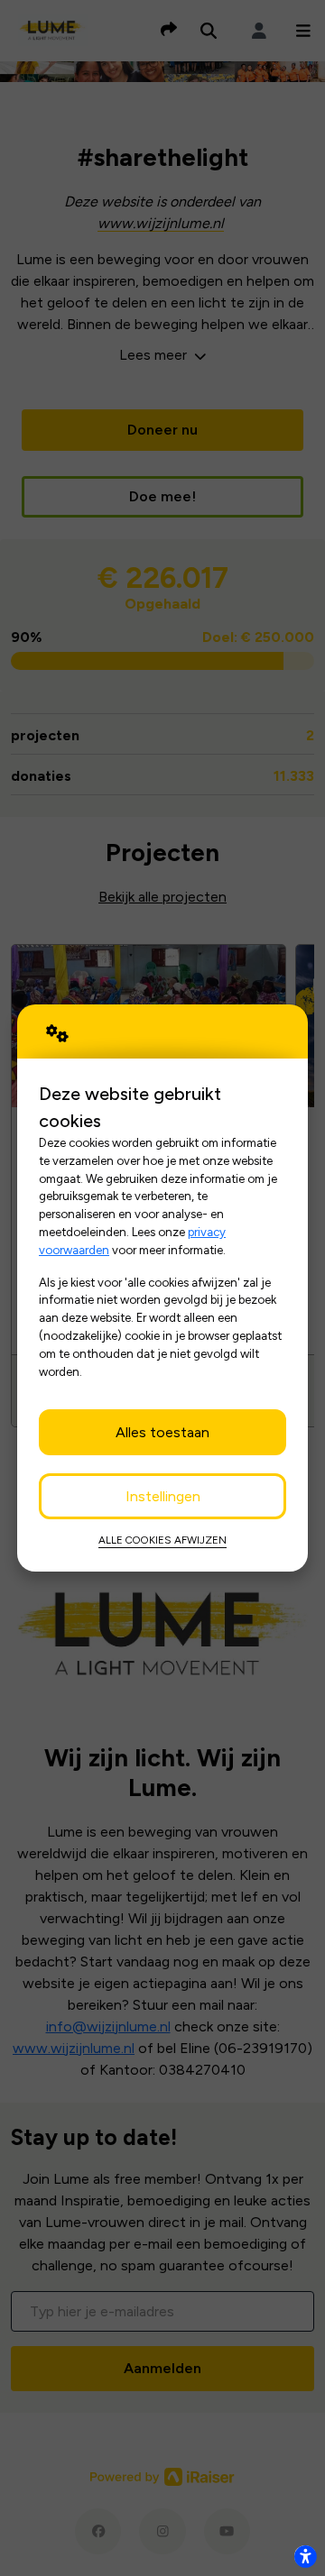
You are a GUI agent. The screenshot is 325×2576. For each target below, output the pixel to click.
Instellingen (163, 1496)
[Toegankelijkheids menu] (305, 2556)
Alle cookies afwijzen (162, 1540)
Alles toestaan (162, 1432)
